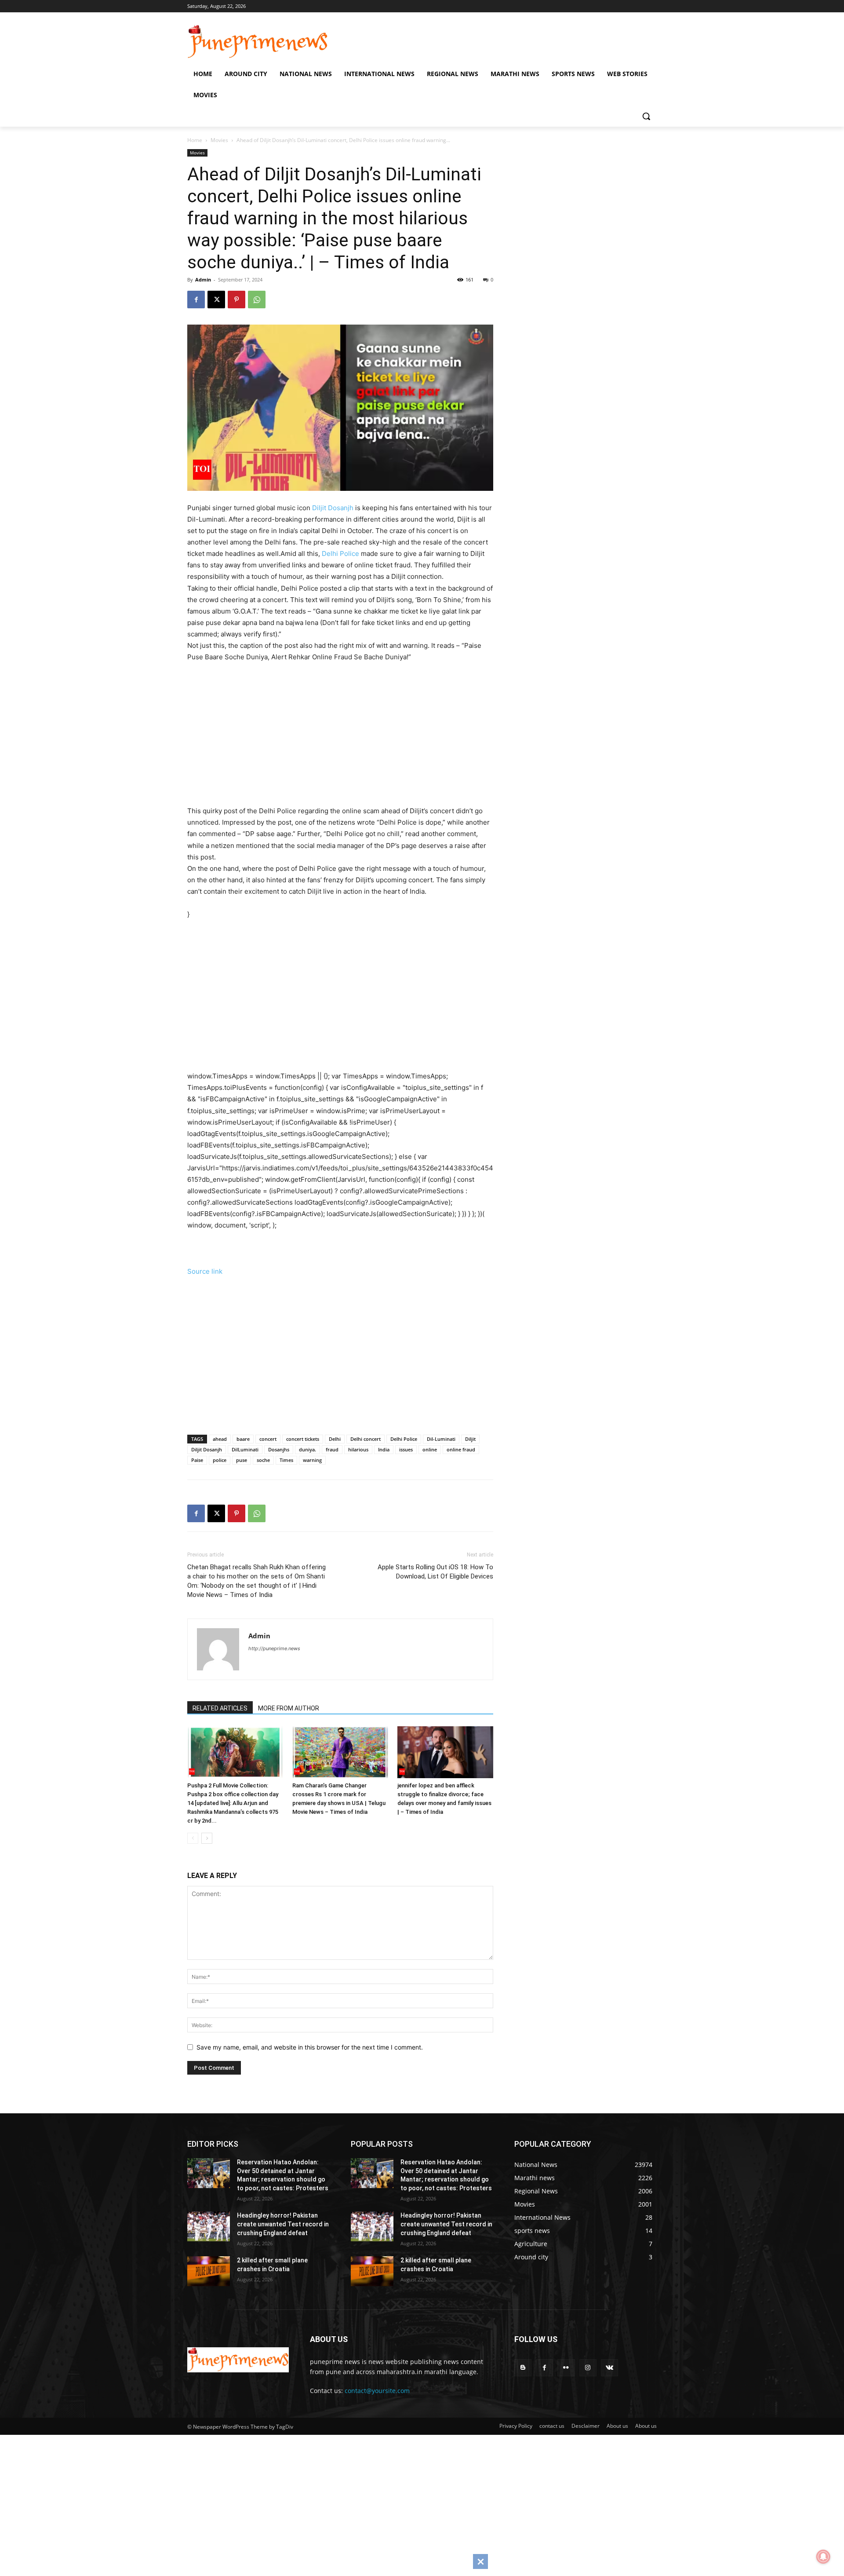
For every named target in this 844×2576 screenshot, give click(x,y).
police (220, 1460)
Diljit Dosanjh (333, 508)
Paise (197, 1460)
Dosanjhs (279, 1449)
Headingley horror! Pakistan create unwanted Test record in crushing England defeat (283, 2224)
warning (312, 1460)
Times (286, 1460)
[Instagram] (588, 2368)
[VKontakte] (609, 2368)
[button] (646, 116)
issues (406, 1449)
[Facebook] (196, 300)
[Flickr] (566, 2368)
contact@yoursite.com (377, 2391)
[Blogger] (523, 2368)
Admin (203, 280)
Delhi (335, 1439)
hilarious (358, 1449)
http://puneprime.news (274, 1648)
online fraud (461, 1449)
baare (243, 1439)
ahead (220, 1439)
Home (195, 140)
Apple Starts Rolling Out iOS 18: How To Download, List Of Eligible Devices (435, 1572)
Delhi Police (340, 554)
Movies (219, 140)
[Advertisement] (352, 732)
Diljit (470, 1439)
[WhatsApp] (257, 300)
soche (263, 1460)
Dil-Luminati (441, 1439)
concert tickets (303, 1439)
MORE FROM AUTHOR (289, 1708)
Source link (205, 1271)
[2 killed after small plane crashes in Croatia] (209, 2271)
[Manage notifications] (823, 2557)
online (430, 1449)
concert (268, 1439)
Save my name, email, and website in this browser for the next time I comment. (310, 2047)
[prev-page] (193, 1838)
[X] (216, 300)
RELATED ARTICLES (220, 1708)
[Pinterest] (236, 300)
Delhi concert (366, 1439)
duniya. (307, 1449)
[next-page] (207, 1838)
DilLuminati (245, 1449)
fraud (332, 1449)
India (384, 1449)
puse (242, 1460)
